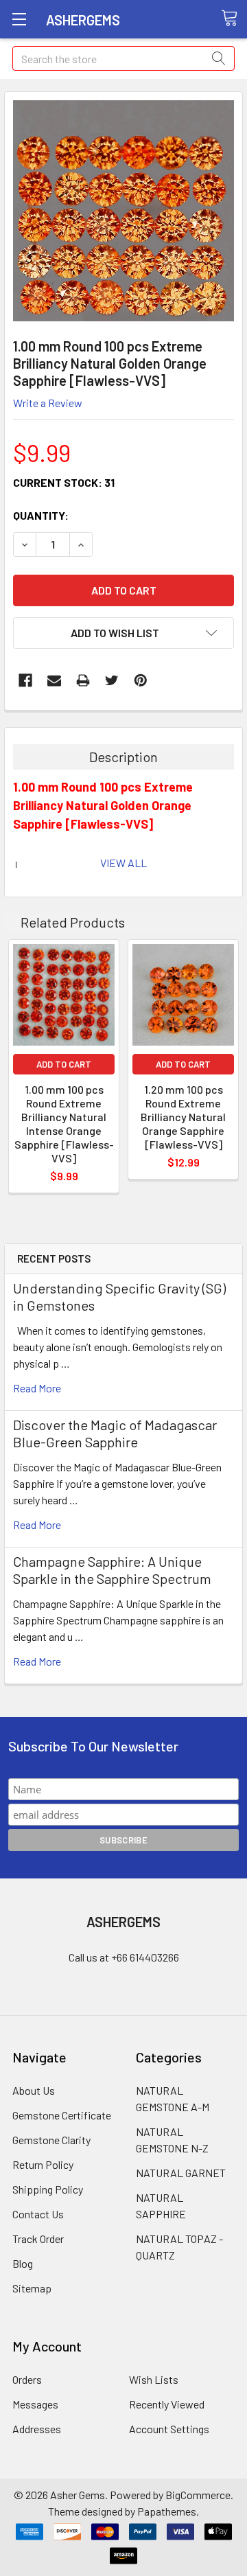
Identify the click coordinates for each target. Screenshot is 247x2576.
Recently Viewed (167, 2404)
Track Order (38, 2239)
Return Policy (43, 2164)
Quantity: (41, 515)
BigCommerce (198, 2495)
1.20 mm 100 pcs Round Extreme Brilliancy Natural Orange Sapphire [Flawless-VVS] (183, 1117)
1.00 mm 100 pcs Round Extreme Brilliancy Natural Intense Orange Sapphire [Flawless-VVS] (64, 1124)
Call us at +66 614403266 (124, 1957)
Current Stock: (64, 482)
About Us (34, 2090)
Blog (23, 2263)
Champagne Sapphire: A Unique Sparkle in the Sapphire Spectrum (112, 1570)
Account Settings (169, 2429)
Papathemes (167, 2511)
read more (37, 1388)
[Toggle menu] (19, 19)
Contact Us (38, 2214)
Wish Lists (154, 2379)
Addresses (37, 2429)
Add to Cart (64, 1064)
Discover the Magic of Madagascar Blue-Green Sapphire (115, 1433)
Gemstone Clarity (51, 2140)
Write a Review (48, 403)
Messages (35, 2404)
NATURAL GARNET (181, 2173)
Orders (27, 2379)
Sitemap (32, 2288)
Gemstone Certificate (62, 2115)
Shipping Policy (48, 2189)
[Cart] (234, 19)
